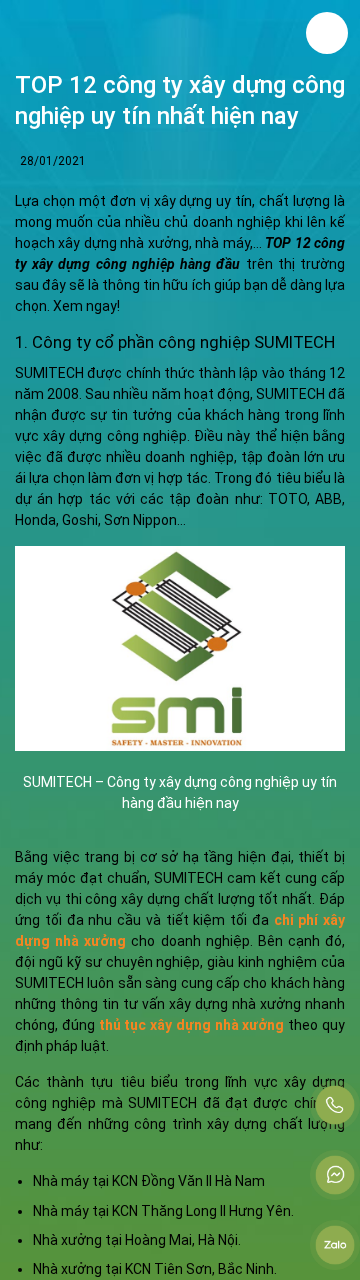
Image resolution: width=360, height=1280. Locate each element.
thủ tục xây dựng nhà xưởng (192, 1025)
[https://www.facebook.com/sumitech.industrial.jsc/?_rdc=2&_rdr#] (335, 1175)
